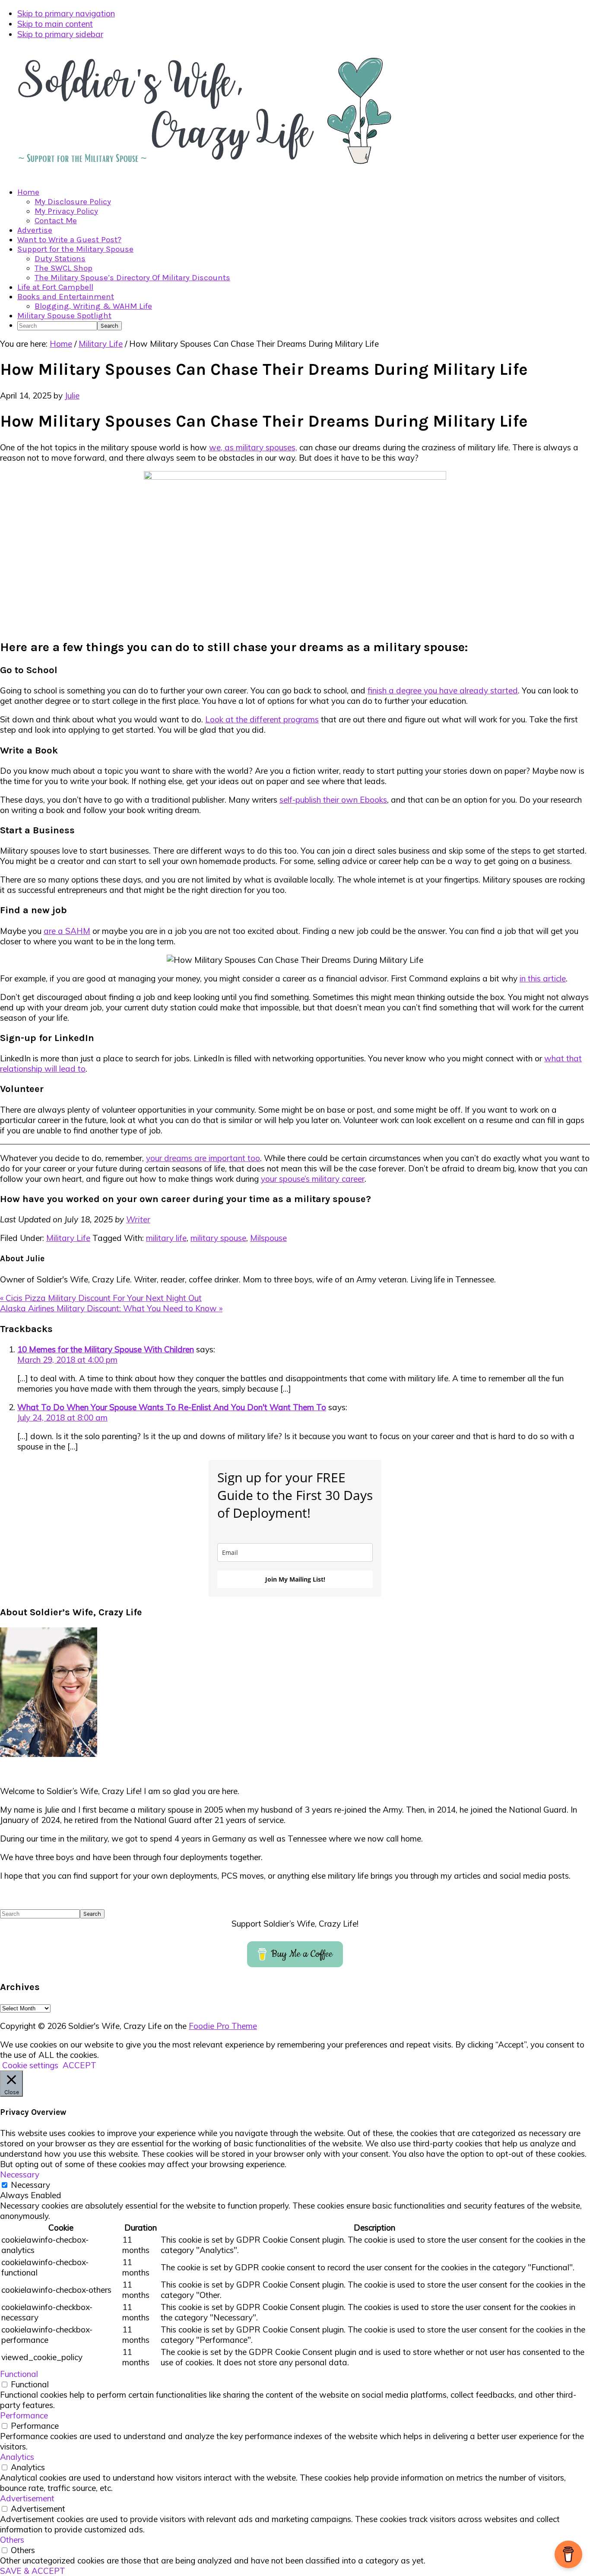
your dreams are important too (203, 1158)
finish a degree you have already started (443, 690)
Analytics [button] (17, 2457)
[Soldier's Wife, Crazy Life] (216, 174)
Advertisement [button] (27, 2498)
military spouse (218, 1238)
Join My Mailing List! (295, 1579)
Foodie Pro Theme (223, 2026)
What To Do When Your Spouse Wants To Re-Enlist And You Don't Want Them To (172, 1407)
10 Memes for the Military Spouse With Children (106, 1349)
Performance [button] (24, 2415)
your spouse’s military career (313, 1179)
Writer (138, 1219)
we (215, 447)
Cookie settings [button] (30, 2065)
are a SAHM (67, 931)
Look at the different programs (262, 719)
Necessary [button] (20, 2174)
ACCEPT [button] (79, 2065)
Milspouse (268, 1238)
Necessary (30, 2185)
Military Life (68, 1238)
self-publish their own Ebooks (333, 800)
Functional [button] (19, 2374)
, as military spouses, (259, 447)
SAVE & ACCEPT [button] (33, 2571)
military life (166, 1238)
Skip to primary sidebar (60, 34)
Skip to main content (55, 24)
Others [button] (12, 2540)
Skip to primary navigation (66, 13)
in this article (543, 978)
